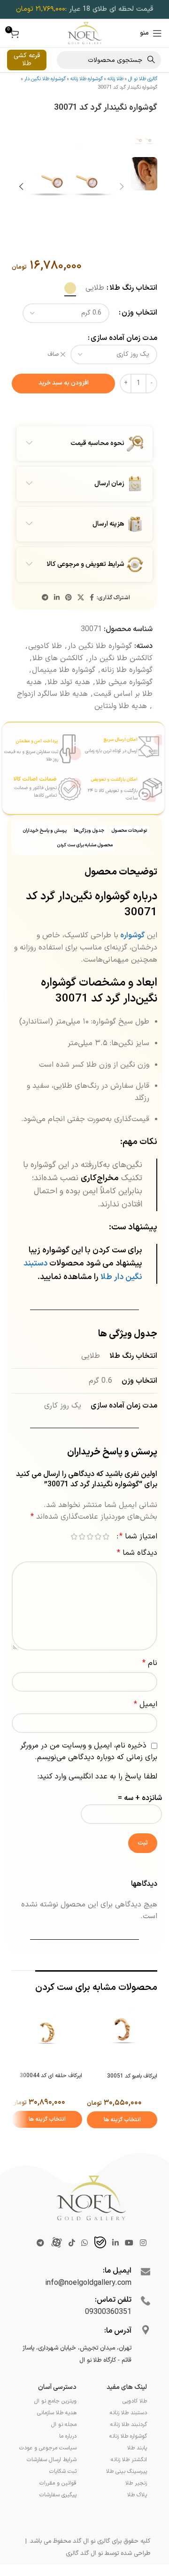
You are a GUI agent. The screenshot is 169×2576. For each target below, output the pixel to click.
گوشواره (132, 959)
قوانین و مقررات (58, 2507)
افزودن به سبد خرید (64, 407)
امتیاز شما (138, 1560)
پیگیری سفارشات (58, 2519)
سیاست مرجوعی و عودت (48, 2472)
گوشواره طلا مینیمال (64, 693)
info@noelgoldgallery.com (88, 2307)
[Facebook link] (92, 622)
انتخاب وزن (139, 337)
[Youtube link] (129, 2267)
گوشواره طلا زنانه (87, 79)
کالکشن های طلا (58, 682)
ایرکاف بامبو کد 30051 (132, 2100)
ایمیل (146, 1728)
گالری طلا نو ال (143, 79)
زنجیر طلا (136, 2507)
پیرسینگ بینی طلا (127, 2495)
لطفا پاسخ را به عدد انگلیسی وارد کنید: (97, 1800)
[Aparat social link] (56, 2267)
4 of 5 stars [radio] (82, 1560)
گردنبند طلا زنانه (129, 2448)
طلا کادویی (45, 670)
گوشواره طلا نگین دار (45, 79)
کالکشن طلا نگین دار (121, 682)
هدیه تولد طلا (69, 706)
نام (150, 1687)
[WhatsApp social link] (85, 2267)
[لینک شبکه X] (81, 622)
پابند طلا (137, 2472)
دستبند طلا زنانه (128, 2437)
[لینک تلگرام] (45, 622)
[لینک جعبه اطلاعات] (123, 770)
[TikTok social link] (72, 2267)
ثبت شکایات (63, 2495)
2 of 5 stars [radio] (98, 1560)
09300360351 (108, 2336)
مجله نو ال (64, 2448)
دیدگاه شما (137, 1576)
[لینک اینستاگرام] (143, 2267)
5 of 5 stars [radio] (74, 1560)
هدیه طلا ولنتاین (121, 730)
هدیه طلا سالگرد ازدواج (52, 718)
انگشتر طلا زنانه (129, 2484)
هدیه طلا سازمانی (57, 2437)
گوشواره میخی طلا (124, 706)
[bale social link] (100, 2267)
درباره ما (68, 2460)
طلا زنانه (115, 79)
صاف (53, 378)
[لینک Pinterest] (69, 622)
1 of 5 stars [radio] (106, 1560)
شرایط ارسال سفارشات (52, 2484)
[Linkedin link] (57, 622)
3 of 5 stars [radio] (90, 1560)
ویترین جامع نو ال (55, 2425)
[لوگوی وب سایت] (85, 33)
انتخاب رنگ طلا (133, 311)
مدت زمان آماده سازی (124, 362)
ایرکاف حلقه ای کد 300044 (51, 2100)
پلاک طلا (137, 2519)
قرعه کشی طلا (27, 60)
